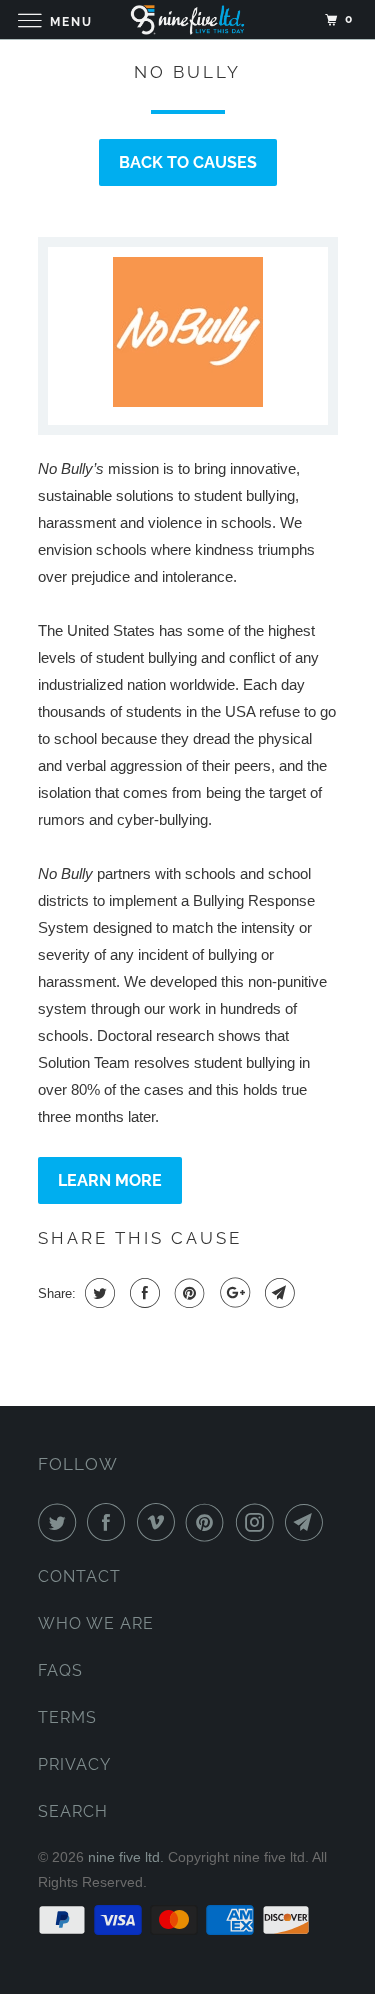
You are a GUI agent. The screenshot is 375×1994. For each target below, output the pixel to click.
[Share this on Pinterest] (187, 1293)
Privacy (74, 1764)
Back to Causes (188, 162)
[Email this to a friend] (277, 1293)
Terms (67, 1717)
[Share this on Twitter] (97, 1293)
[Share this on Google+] (232, 1293)
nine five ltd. (126, 1857)
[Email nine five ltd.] (308, 1522)
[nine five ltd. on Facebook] (110, 1522)
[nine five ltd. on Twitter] (61, 1522)
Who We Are (96, 1623)
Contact (79, 1576)
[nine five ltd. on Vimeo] (160, 1522)
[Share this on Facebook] (142, 1293)
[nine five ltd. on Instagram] (259, 1522)
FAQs (60, 1670)
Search (73, 1811)
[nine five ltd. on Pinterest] (209, 1522)
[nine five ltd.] (188, 19)
